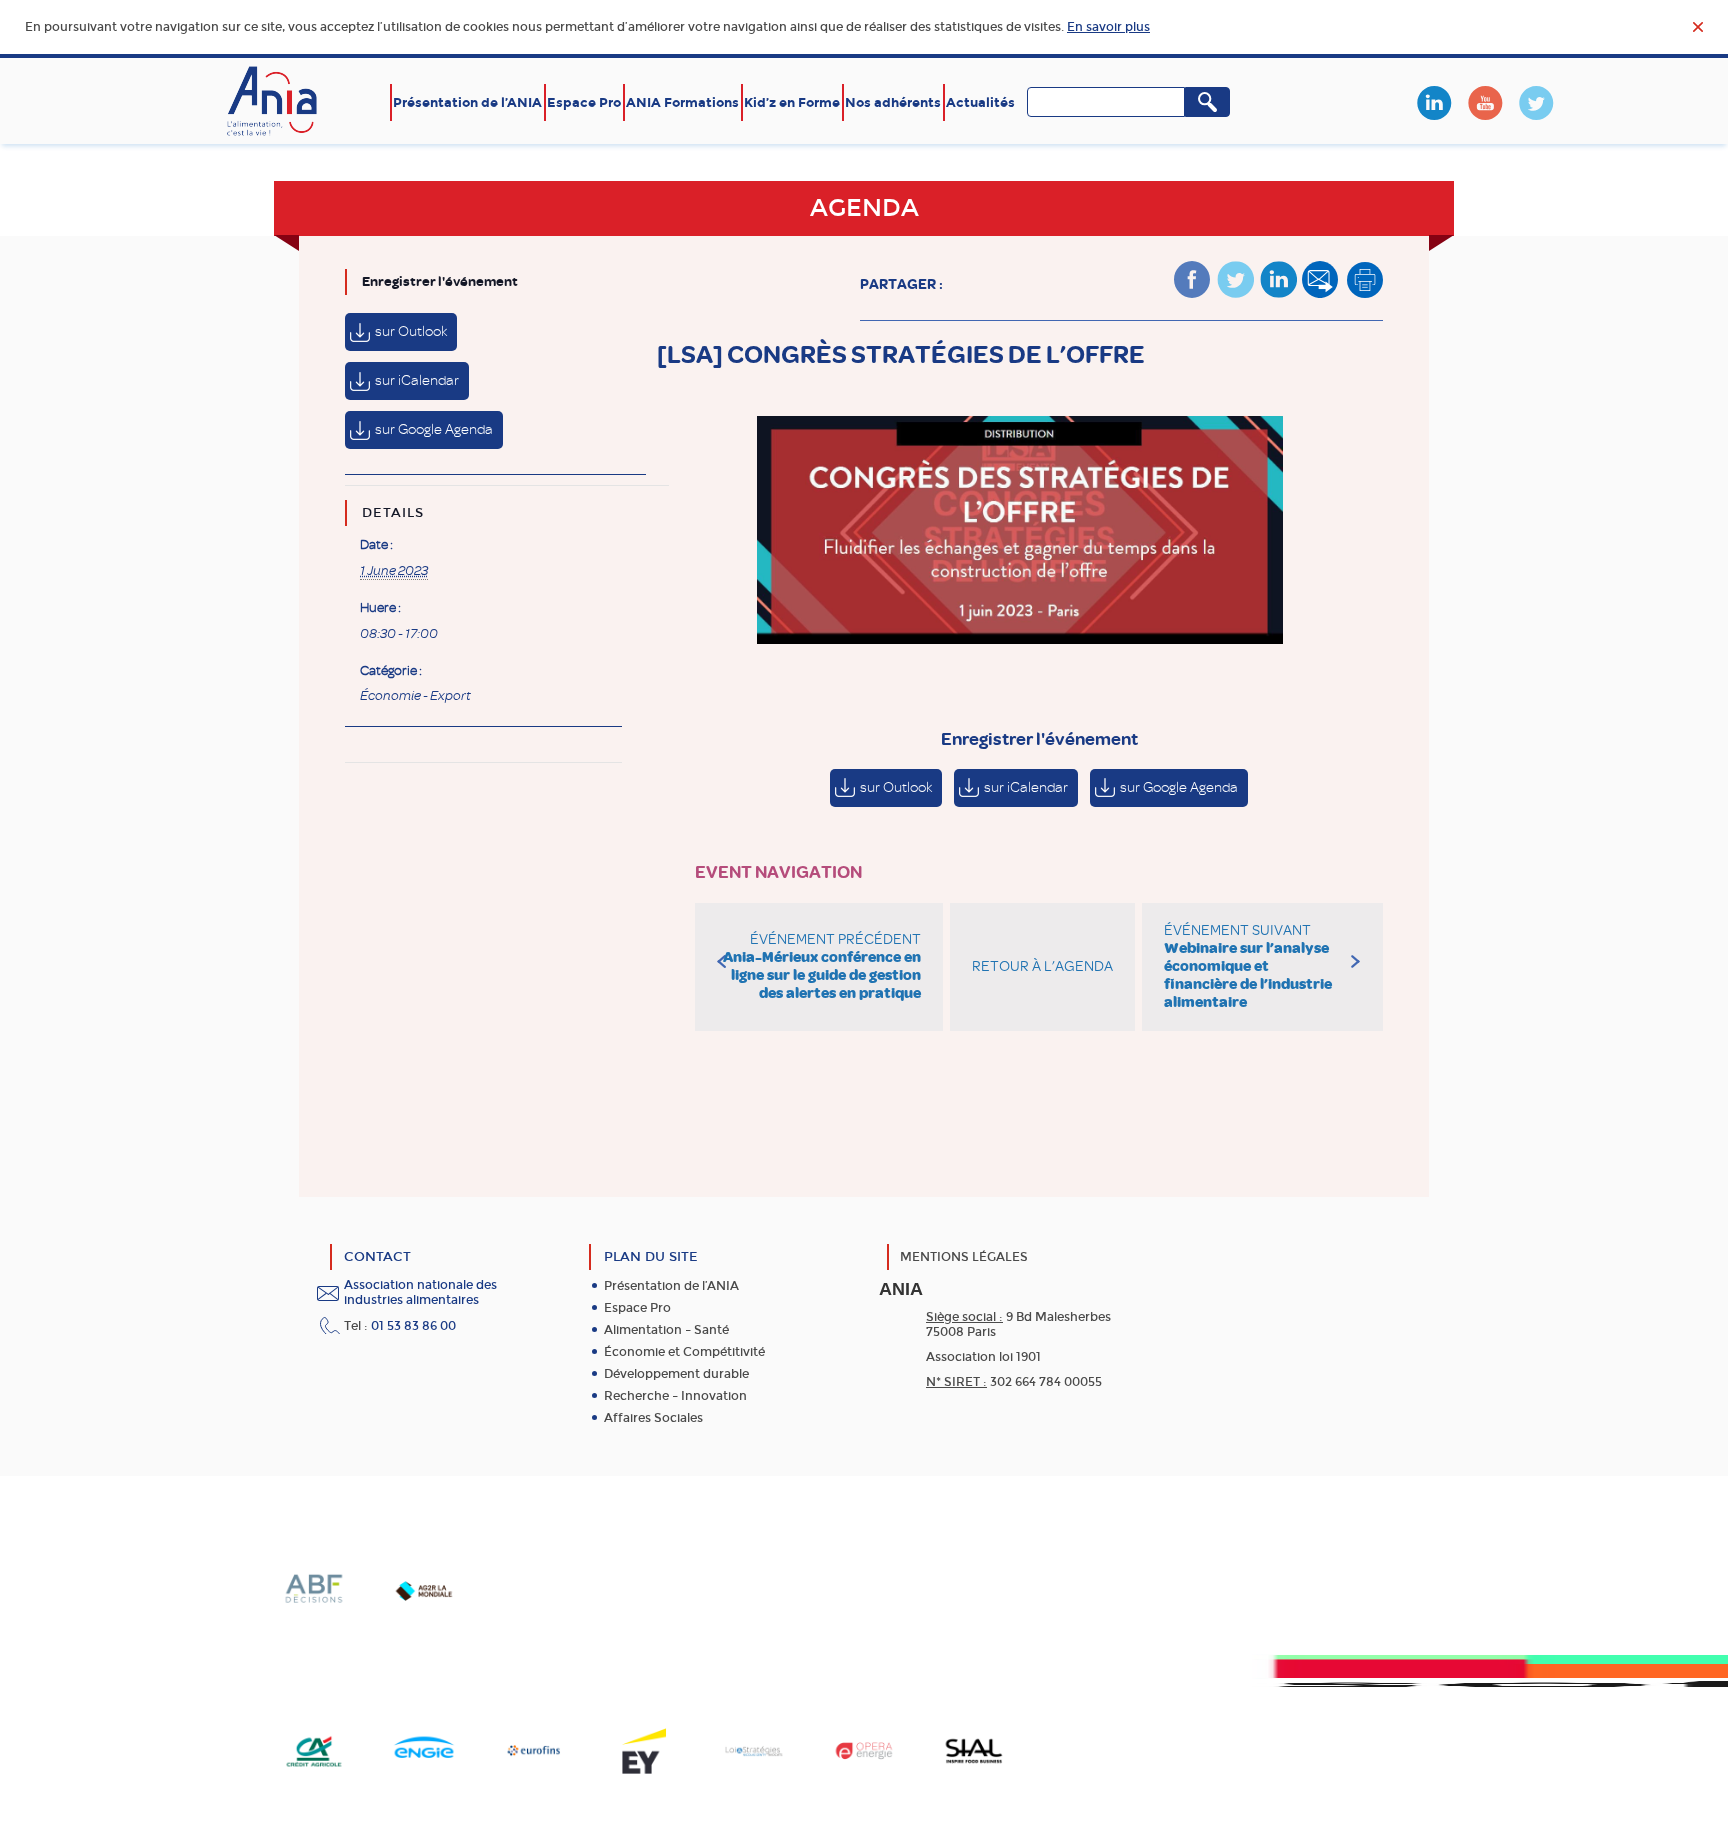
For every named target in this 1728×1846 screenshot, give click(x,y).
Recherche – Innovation (675, 1396)
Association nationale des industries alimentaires (420, 1292)
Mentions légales (964, 1257)
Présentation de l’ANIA (467, 102)
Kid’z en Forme (792, 102)
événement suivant (1248, 966)
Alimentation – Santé (666, 1330)
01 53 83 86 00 (413, 1326)
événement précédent (822, 966)
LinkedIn (1434, 103)
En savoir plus (1108, 27)
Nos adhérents (893, 102)
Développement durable (676, 1374)
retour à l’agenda (1042, 966)
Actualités (980, 102)
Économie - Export (415, 696)
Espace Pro (584, 102)
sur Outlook (411, 331)
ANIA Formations (682, 102)
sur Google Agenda (434, 429)
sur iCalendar (417, 380)
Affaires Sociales (653, 1418)
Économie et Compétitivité (684, 1352)
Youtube (1485, 103)
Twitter (1536, 103)
